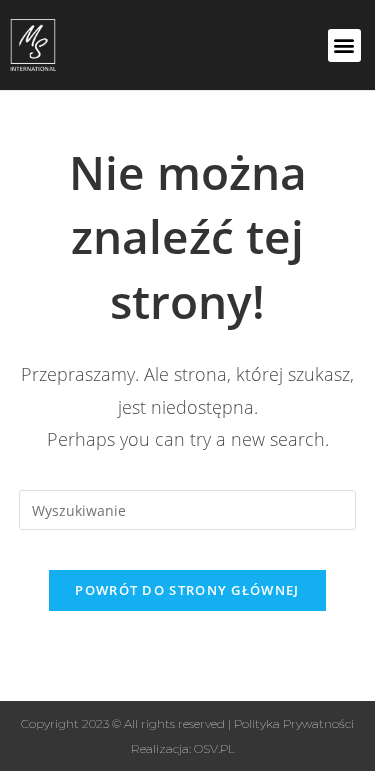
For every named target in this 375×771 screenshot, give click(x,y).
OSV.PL (214, 748)
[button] (344, 45)
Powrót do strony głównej (187, 590)
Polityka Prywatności (294, 723)
